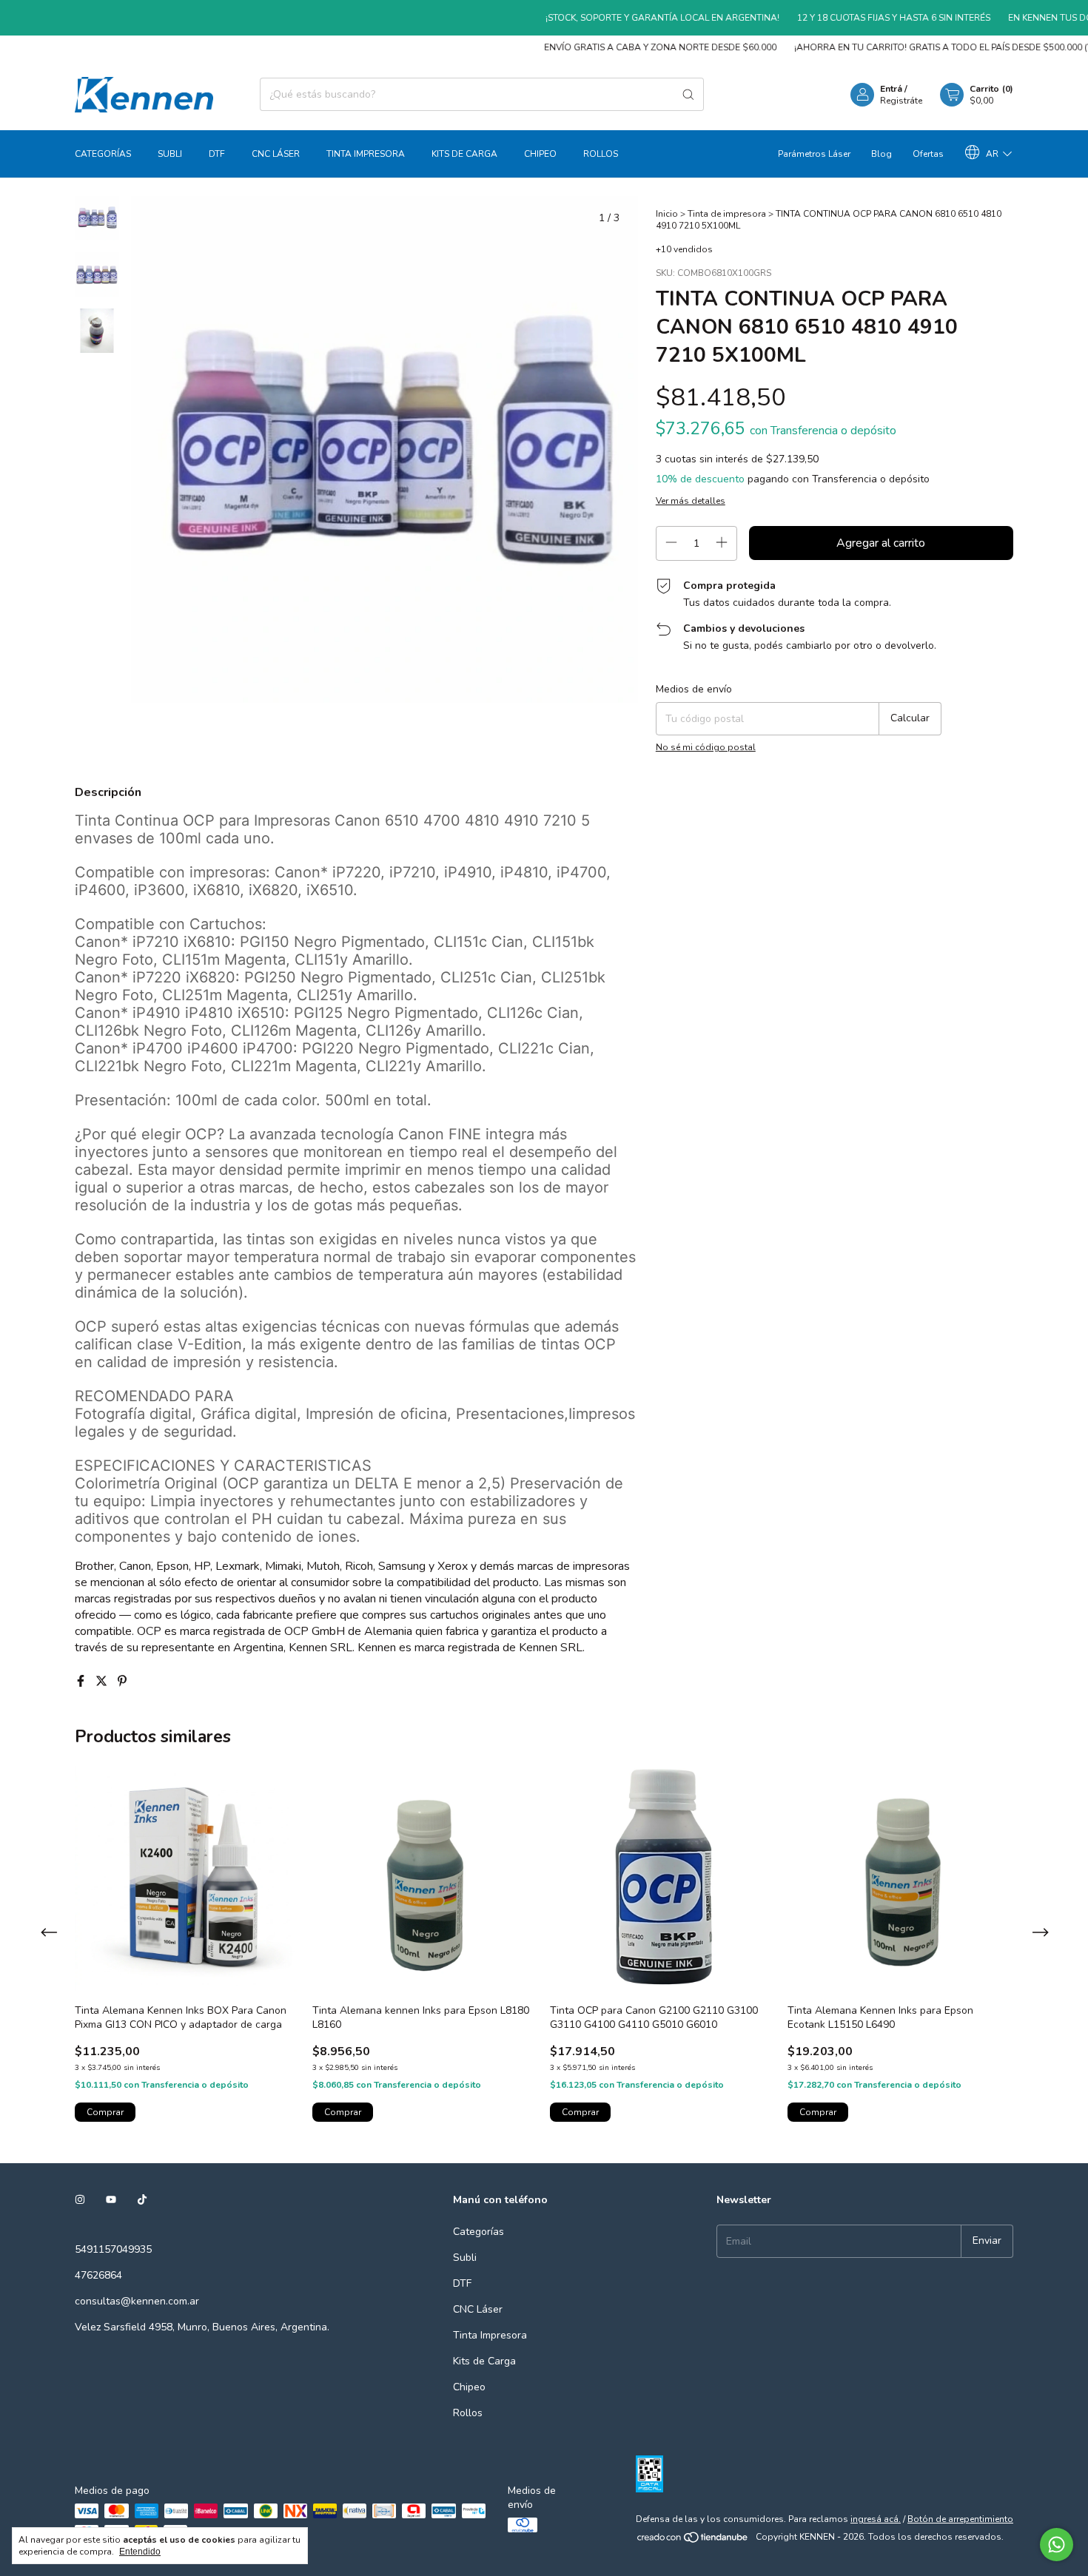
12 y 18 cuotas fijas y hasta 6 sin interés (854, 18)
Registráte (901, 101)
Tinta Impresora (366, 154)
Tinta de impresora (727, 214)
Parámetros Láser (814, 154)
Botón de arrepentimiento (960, 2519)
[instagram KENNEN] (80, 2200)
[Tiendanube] (693, 2540)
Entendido (140, 2552)
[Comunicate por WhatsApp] (1057, 2545)
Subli (170, 154)
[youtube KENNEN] (111, 2200)
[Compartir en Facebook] (82, 1682)
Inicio (667, 214)
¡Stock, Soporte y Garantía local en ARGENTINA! (623, 18)
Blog (882, 154)
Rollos (601, 154)
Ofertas (928, 154)
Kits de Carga (464, 154)
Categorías (103, 154)
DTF (217, 154)
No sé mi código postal (706, 747)
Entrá (891, 89)
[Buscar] (688, 94)
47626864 (98, 2275)
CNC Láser (276, 154)
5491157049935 (113, 2249)
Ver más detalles (691, 501)
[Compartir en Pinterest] (122, 1682)
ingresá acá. (876, 2519)
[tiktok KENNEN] (142, 2200)
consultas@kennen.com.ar (137, 2301)
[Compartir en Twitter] (103, 1682)
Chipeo (540, 154)
